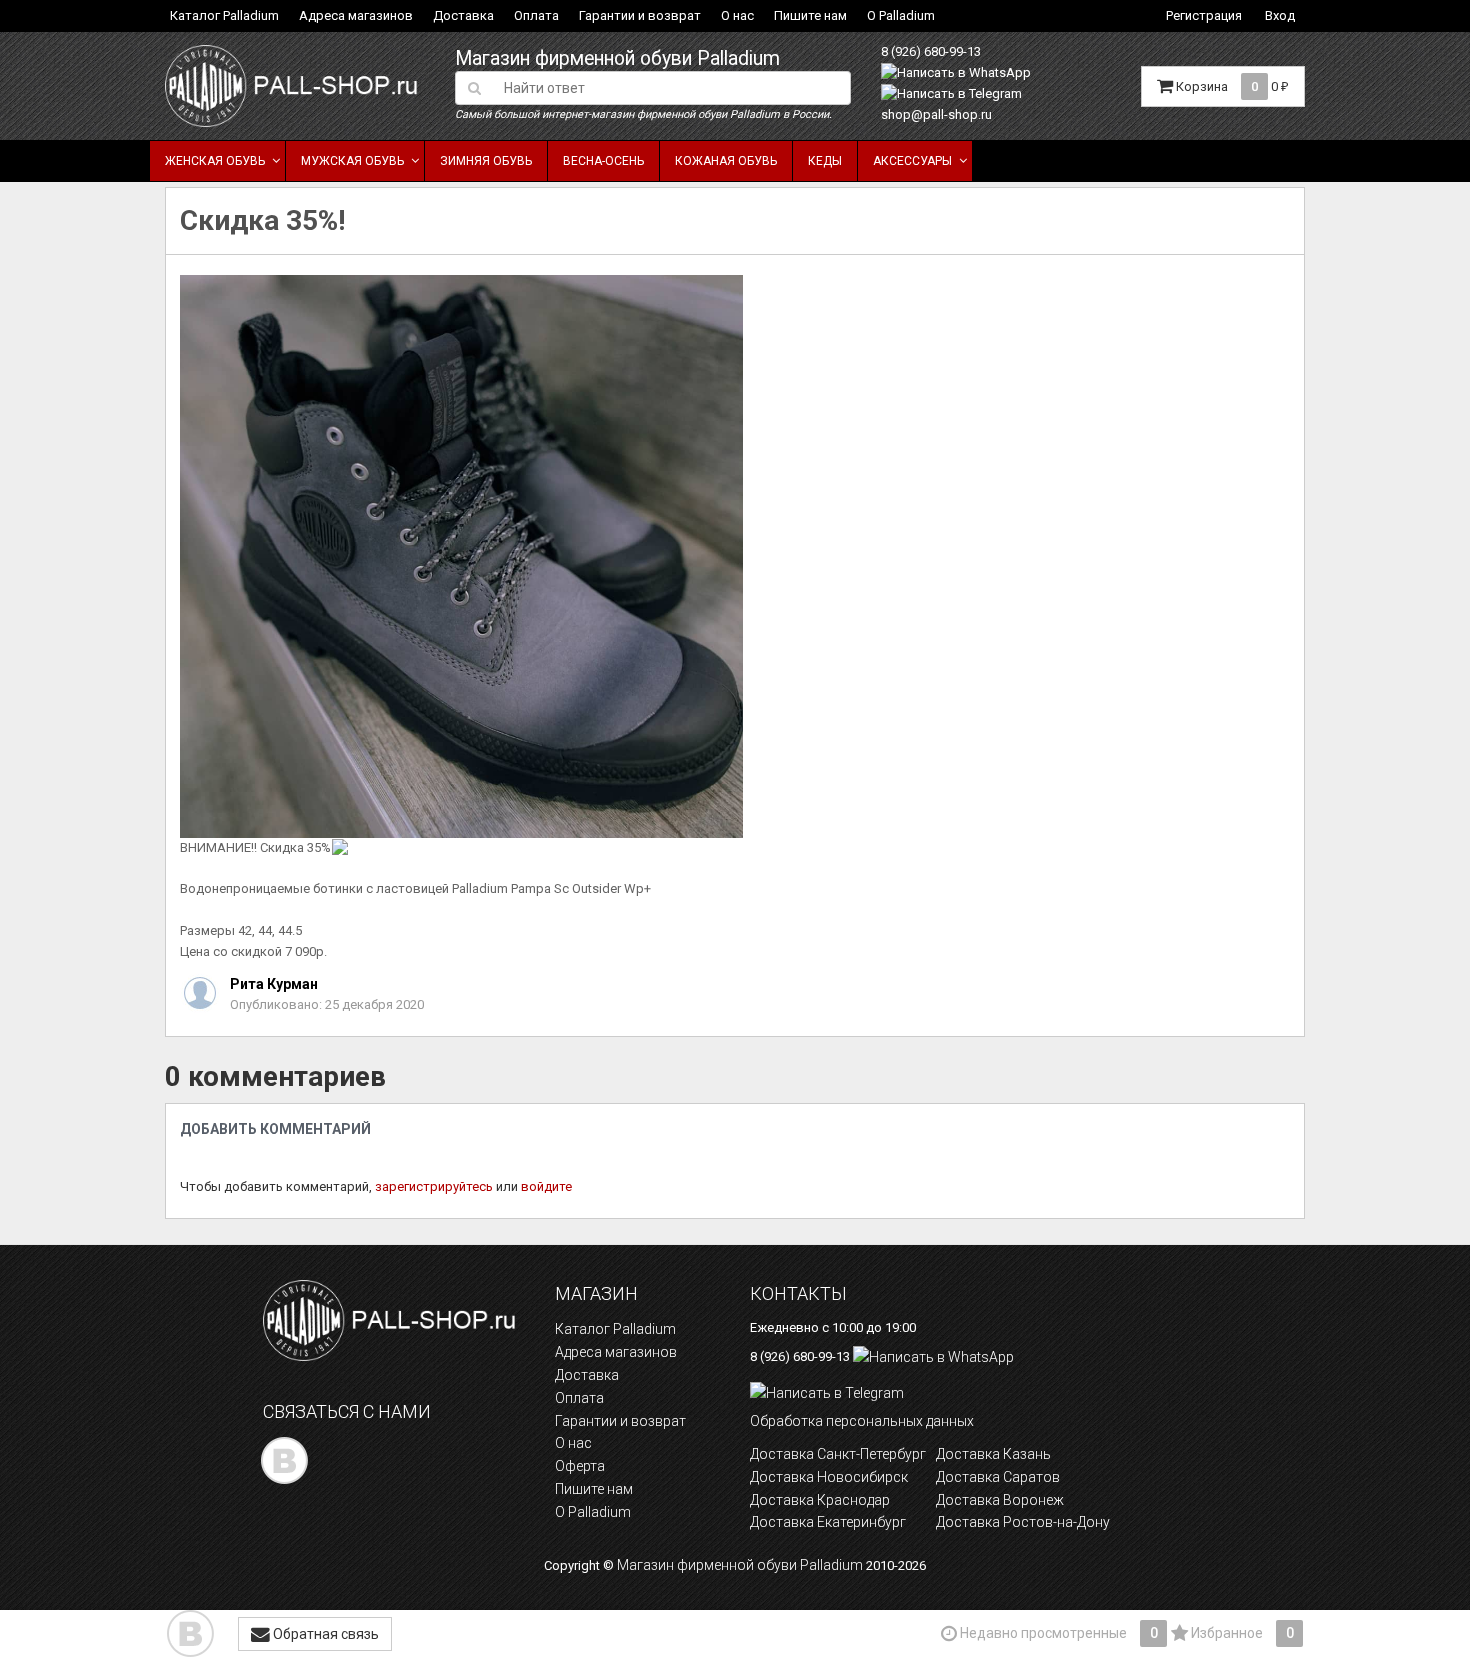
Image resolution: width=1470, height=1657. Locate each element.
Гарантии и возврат (640, 15)
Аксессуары (912, 161)
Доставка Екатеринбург (828, 1522)
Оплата (536, 15)
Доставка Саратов (998, 1477)
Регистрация (1204, 15)
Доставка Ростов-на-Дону (1023, 1522)
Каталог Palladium (224, 15)
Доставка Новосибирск (829, 1477)
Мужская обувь (352, 161)
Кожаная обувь (726, 161)
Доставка (463, 15)
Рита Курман (274, 984)
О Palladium (901, 15)
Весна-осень (603, 161)
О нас (737, 15)
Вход (1280, 15)
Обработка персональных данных (862, 1421)
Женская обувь (215, 161)
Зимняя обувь (486, 161)
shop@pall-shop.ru (936, 114)
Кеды (825, 161)
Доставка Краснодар (820, 1500)
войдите (546, 1186)
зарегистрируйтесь (434, 1186)
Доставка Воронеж (1000, 1500)
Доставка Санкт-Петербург (838, 1454)
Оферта (580, 1466)
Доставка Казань (993, 1454)
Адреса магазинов (356, 15)
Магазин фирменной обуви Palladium (617, 58)
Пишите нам (810, 15)
